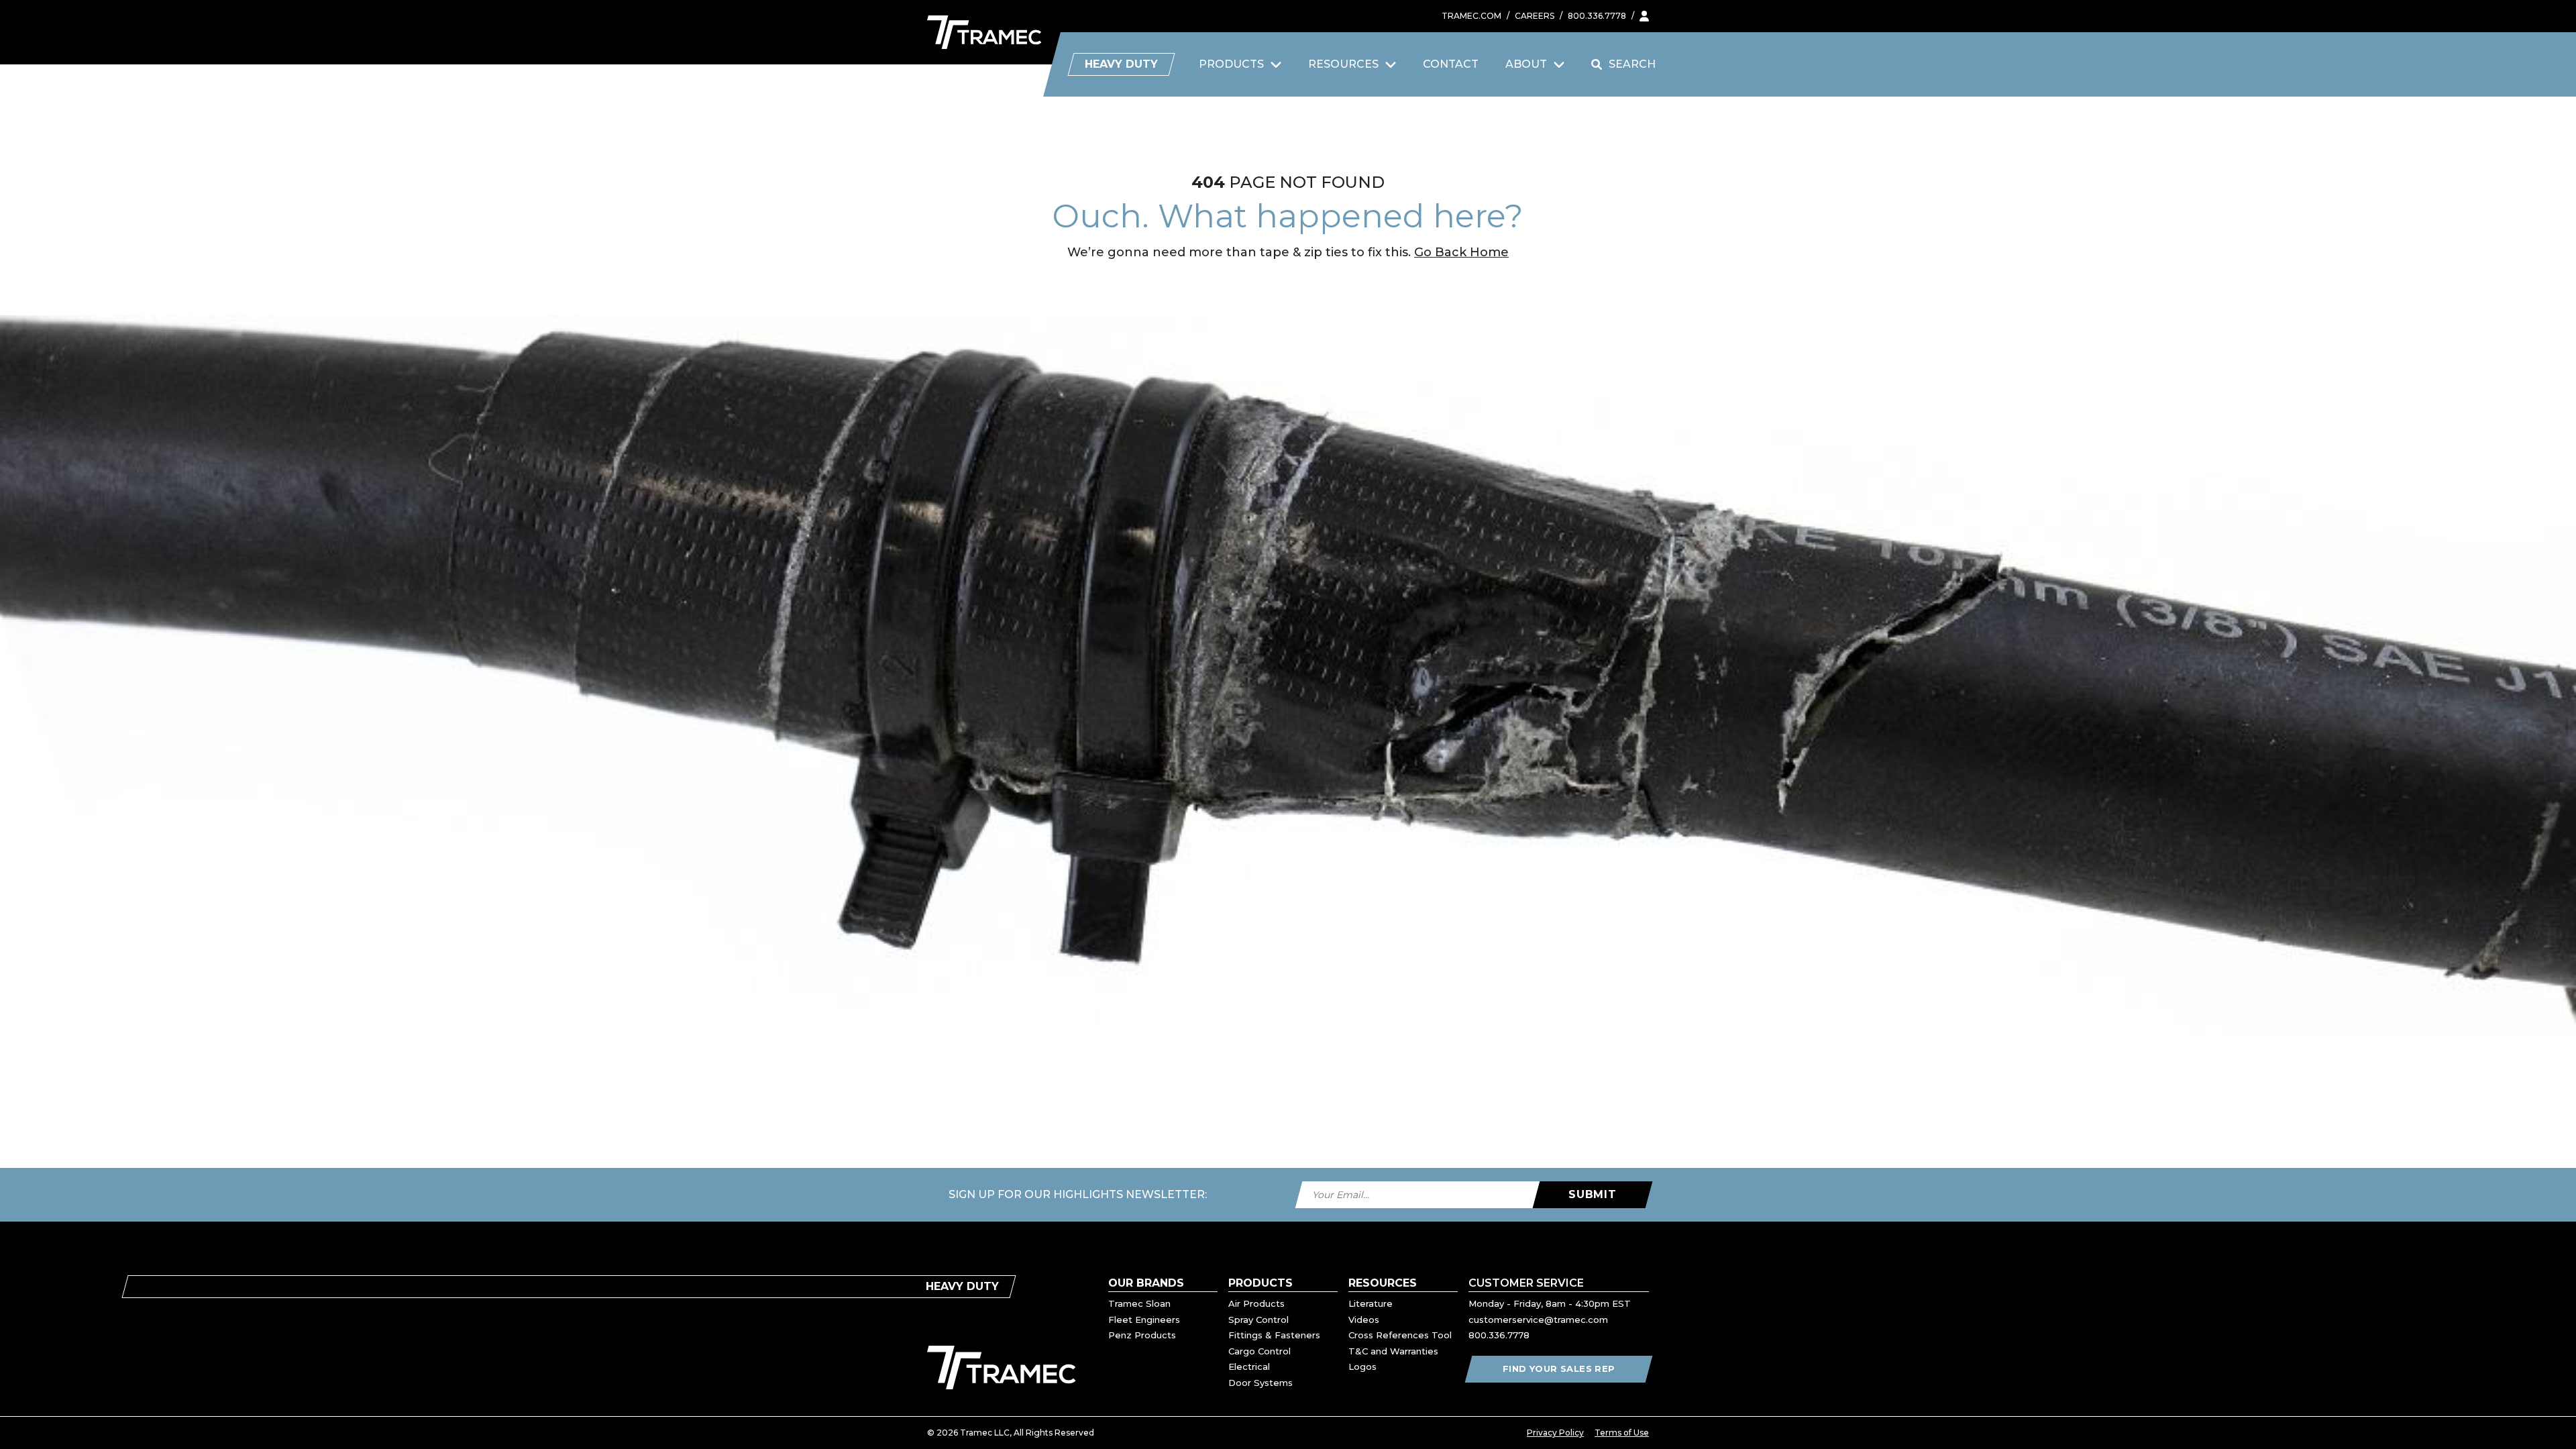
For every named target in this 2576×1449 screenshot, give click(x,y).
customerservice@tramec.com (1538, 1320)
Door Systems (1260, 1383)
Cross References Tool (1400, 1335)
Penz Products (1142, 1335)
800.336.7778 (1597, 16)
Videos (1364, 1320)
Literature (1371, 1303)
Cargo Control (1259, 1351)
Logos (1362, 1366)
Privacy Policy (1555, 1433)
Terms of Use (1622, 1433)
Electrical (1249, 1366)
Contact (1451, 64)
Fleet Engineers (1144, 1320)
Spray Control (1258, 1320)
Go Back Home (1461, 252)
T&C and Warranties (1393, 1351)
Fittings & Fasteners (1274, 1335)
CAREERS (1535, 16)
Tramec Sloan (1139, 1303)
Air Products (1256, 1303)
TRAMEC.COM (1471, 16)
